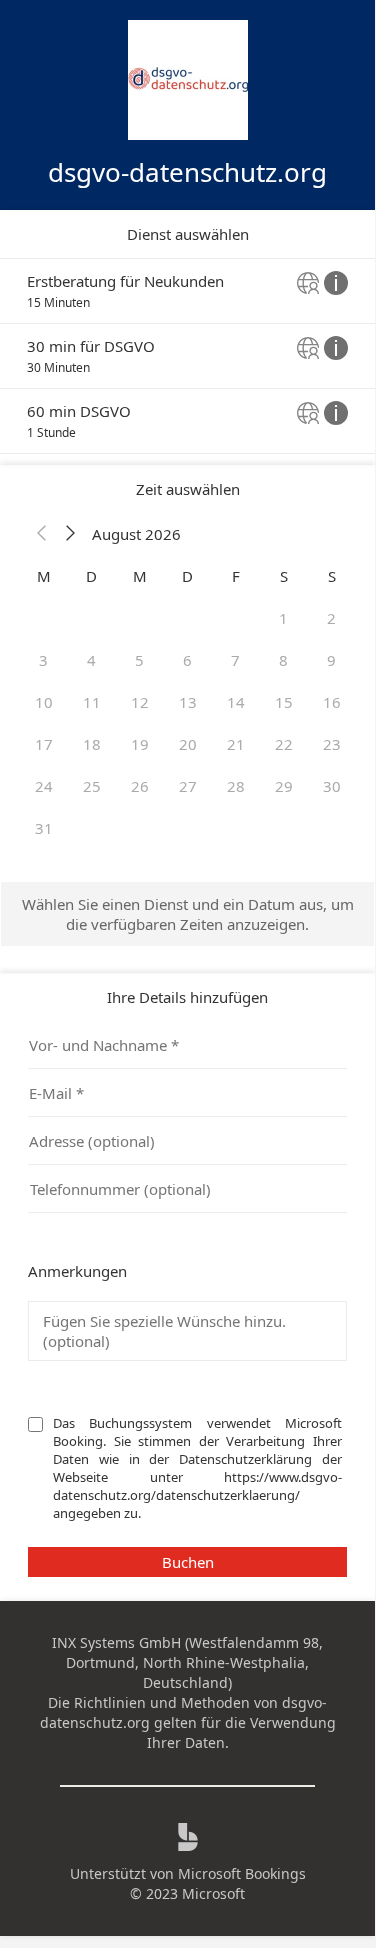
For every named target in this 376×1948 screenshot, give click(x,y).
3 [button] (43, 660)
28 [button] (236, 786)
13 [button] (188, 702)
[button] (42, 534)
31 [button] (44, 828)
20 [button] (188, 744)
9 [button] (331, 660)
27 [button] (188, 786)
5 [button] (139, 660)
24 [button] (44, 786)
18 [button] (92, 744)
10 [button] (44, 702)
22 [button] (284, 744)
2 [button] (331, 618)
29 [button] (284, 786)
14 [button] (236, 702)
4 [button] (91, 660)
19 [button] (140, 744)
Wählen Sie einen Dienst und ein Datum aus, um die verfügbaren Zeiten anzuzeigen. (188, 914)
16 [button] (332, 702)
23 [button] (332, 744)
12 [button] (140, 702)
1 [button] (283, 618)
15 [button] (284, 702)
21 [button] (236, 744)
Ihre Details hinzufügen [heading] (187, 997)
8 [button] (283, 660)
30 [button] (332, 786)
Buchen (188, 1562)
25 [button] (92, 786)
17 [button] (44, 744)
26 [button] (140, 786)
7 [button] (235, 660)
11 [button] (92, 702)
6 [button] (187, 660)
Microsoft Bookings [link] (242, 1873)
